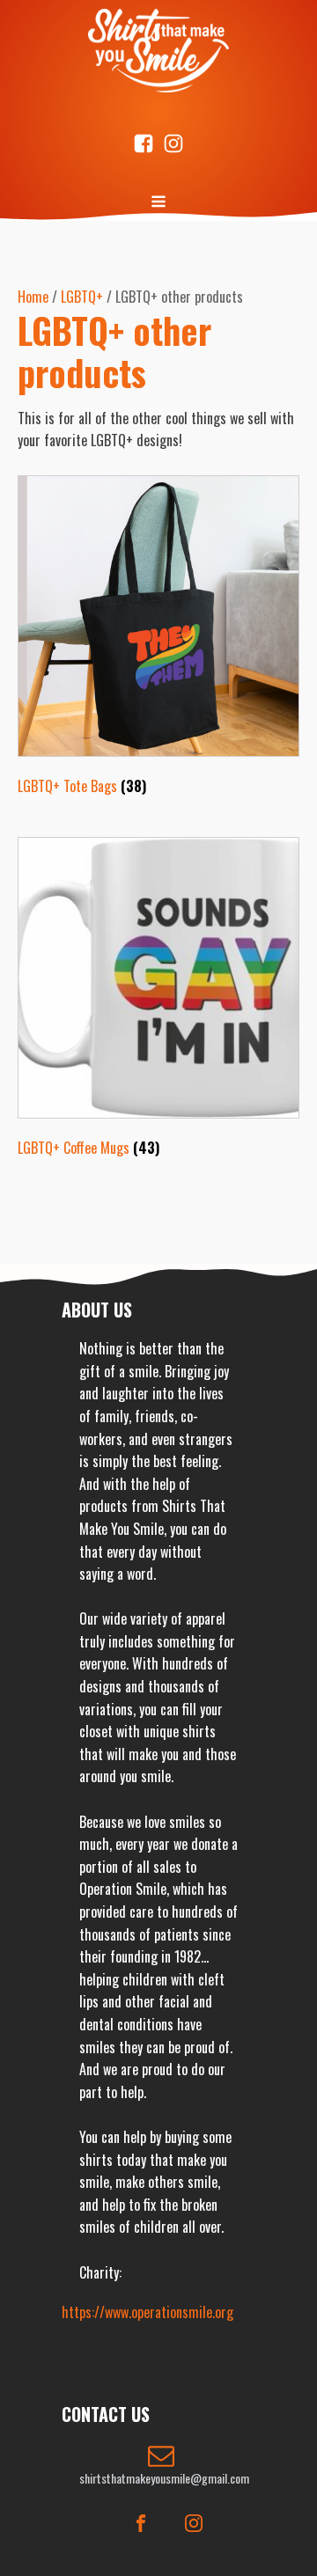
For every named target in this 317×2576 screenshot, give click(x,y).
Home (33, 297)
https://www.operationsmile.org (147, 2312)
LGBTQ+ (82, 297)
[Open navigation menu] (158, 203)
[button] (164, 2465)
